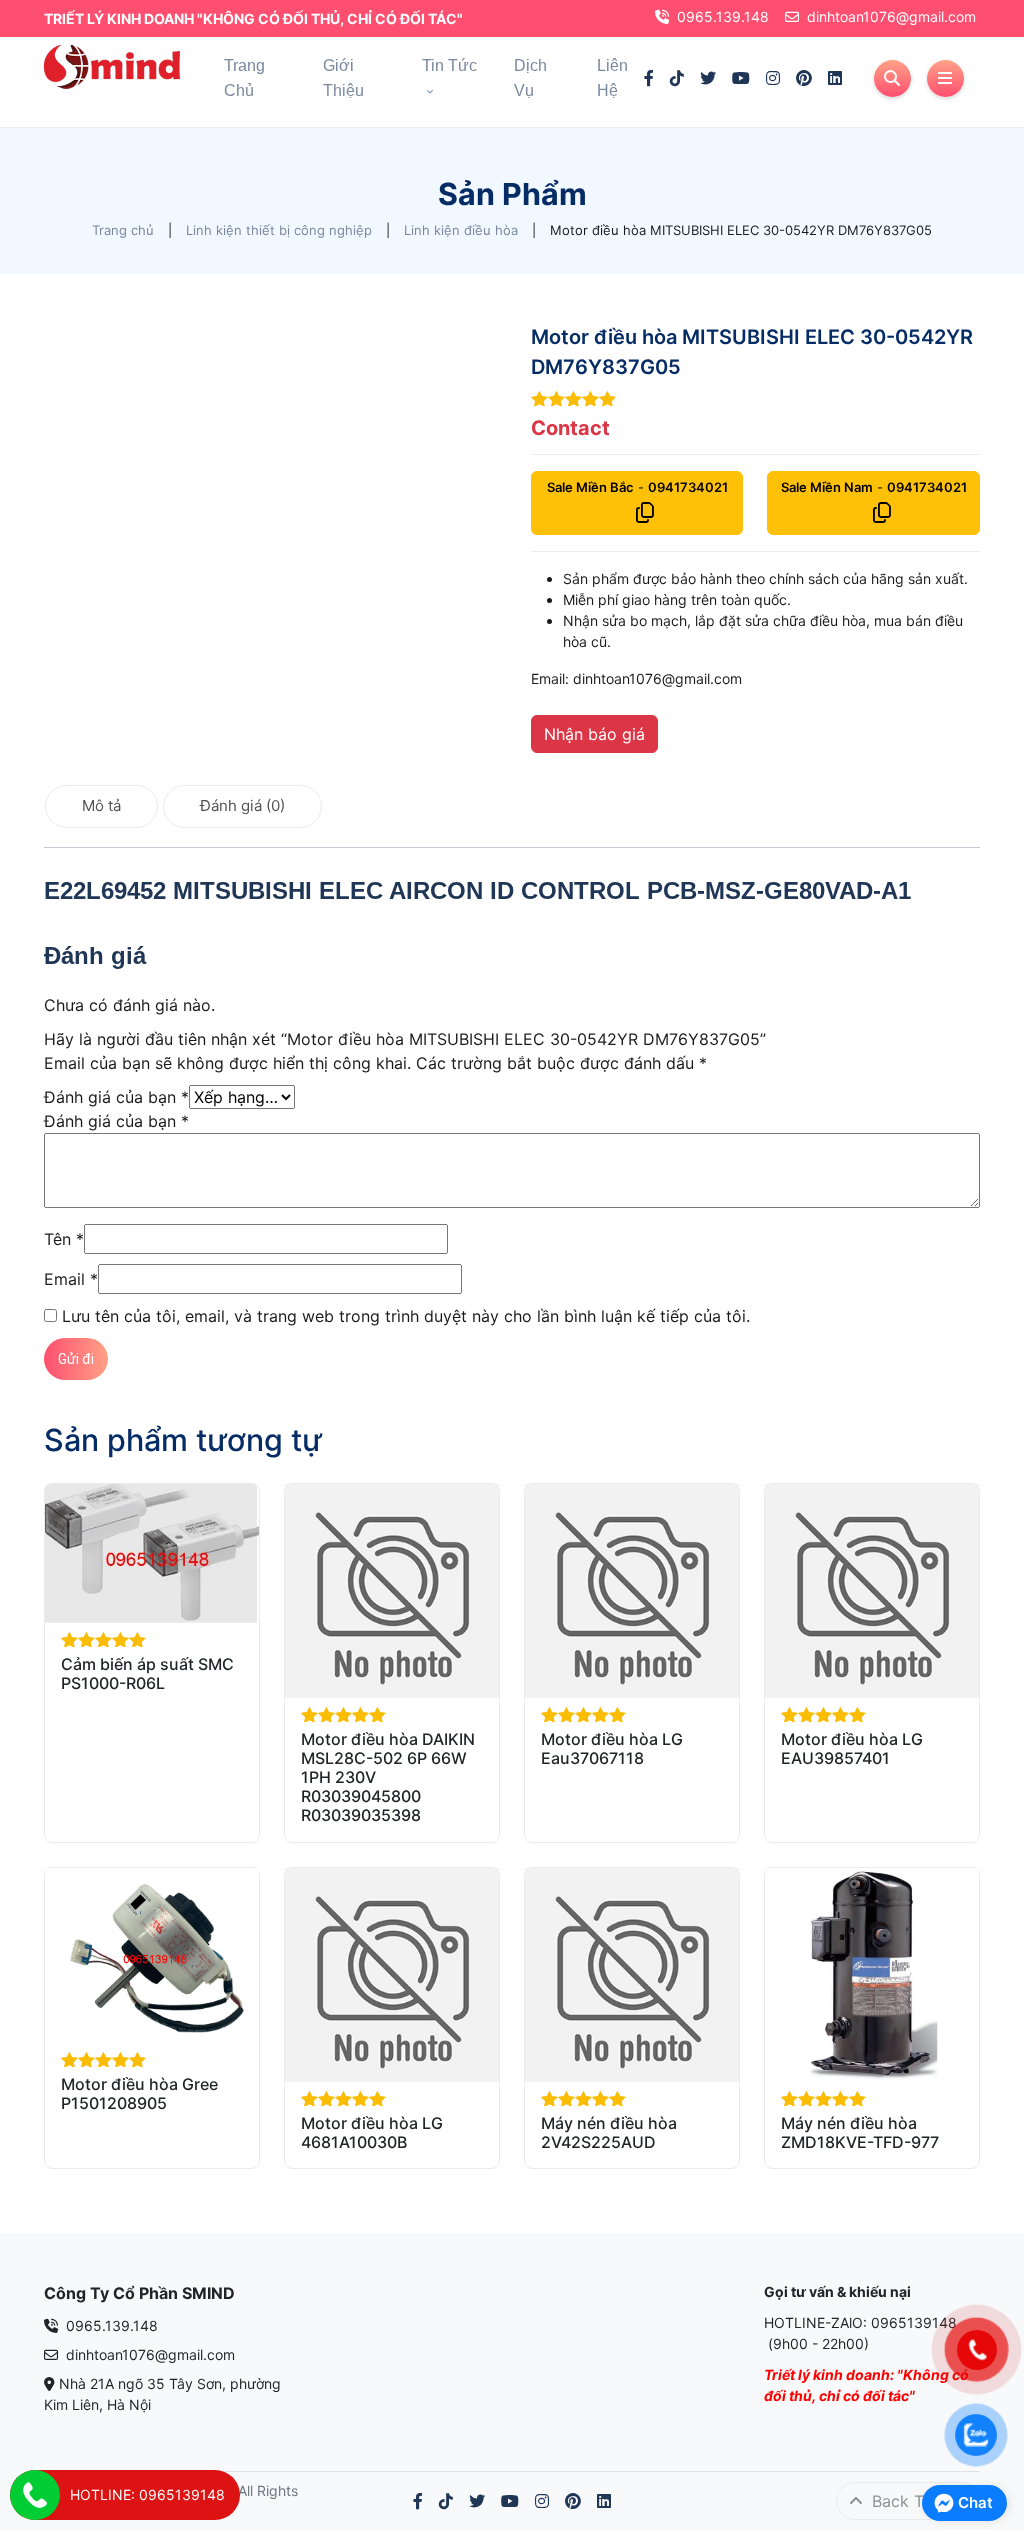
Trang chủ (123, 230)
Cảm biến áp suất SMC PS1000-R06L (147, 1673)
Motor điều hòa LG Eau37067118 (612, 1748)
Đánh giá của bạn (116, 1097)
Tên (64, 1239)
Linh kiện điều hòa (461, 230)
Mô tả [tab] (101, 805)
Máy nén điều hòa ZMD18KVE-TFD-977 (860, 2132)
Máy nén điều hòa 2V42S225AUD (609, 2132)
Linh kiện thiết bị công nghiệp (279, 230)
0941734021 (688, 487)
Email (71, 1279)
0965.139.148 (723, 16)
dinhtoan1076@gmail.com (891, 16)
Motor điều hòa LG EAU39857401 (852, 1748)
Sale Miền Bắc (590, 487)
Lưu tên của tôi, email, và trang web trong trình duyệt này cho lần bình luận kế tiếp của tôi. (406, 1316)
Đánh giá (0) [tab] (242, 805)
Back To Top (917, 2501)
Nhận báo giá (594, 734)
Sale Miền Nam (827, 487)
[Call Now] (35, 2495)
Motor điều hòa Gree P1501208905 (139, 2093)
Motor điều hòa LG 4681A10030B (372, 2132)
